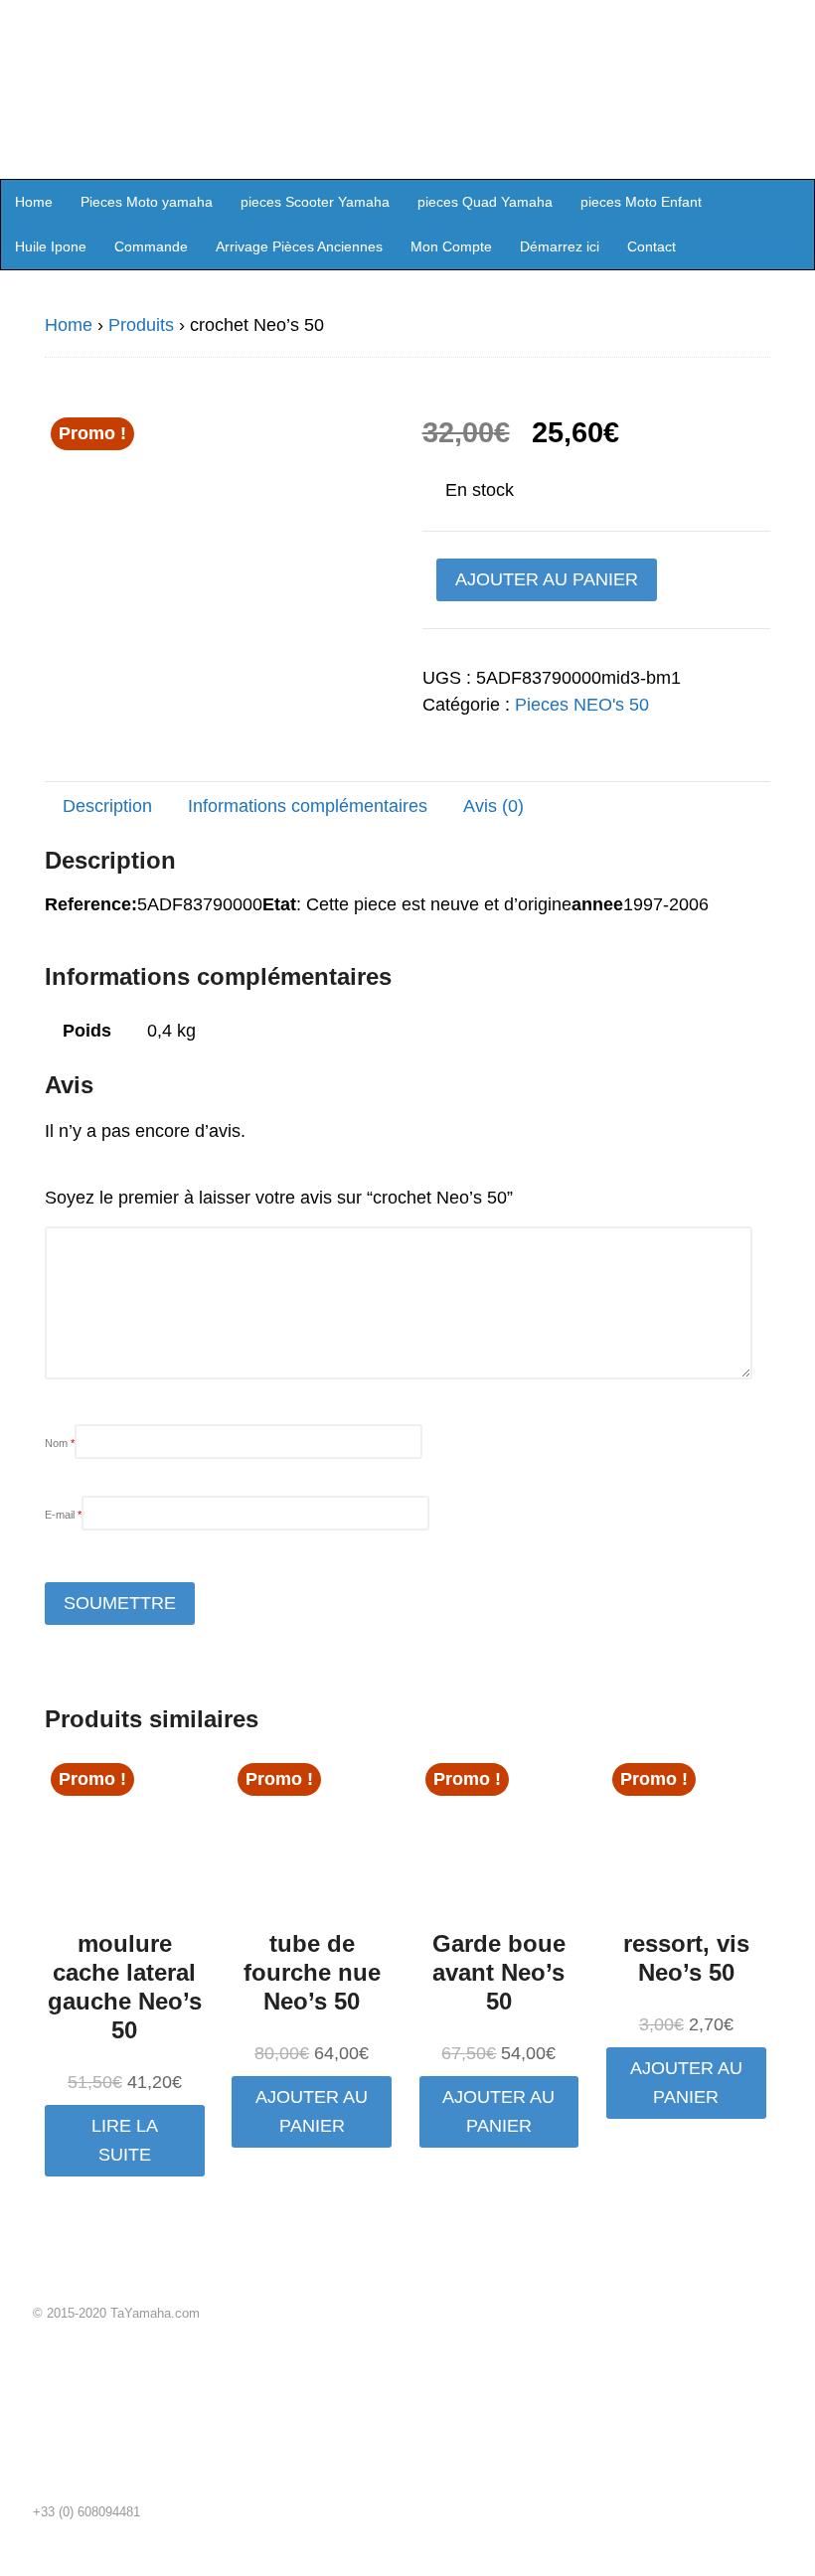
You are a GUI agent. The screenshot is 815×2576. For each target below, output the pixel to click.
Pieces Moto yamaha (147, 202)
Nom (60, 1443)
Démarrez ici (560, 246)
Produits (141, 325)
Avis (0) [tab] (493, 806)
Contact (652, 246)
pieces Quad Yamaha (485, 202)
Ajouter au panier (547, 579)
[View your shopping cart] (793, 201)
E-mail (63, 1515)
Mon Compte (451, 246)
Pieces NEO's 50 (582, 705)
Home (34, 202)
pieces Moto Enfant (641, 202)
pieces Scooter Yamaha (315, 202)
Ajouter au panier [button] (312, 2111)
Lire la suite (125, 2140)
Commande (151, 246)
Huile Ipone (51, 246)
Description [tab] (107, 806)
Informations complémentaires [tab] (308, 806)
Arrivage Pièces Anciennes (299, 246)
